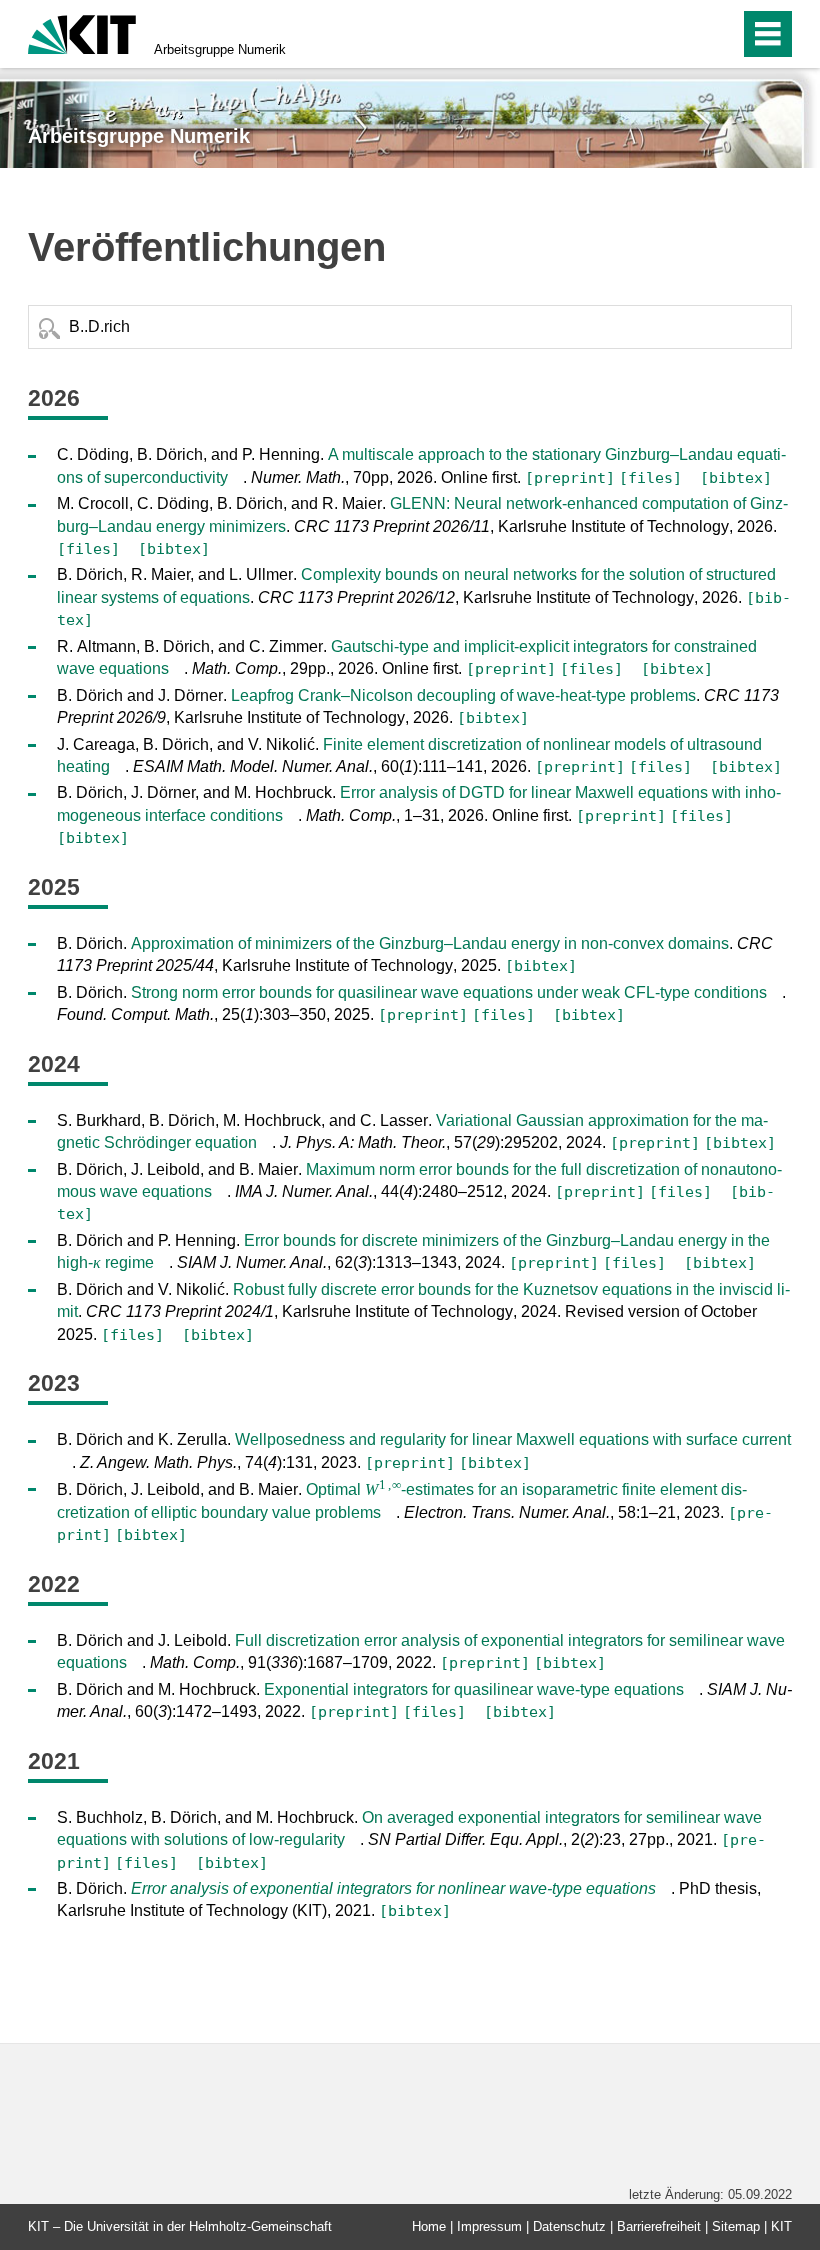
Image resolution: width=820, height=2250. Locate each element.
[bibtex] (736, 478)
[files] (650, 478)
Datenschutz (569, 2226)
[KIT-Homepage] (82, 32)
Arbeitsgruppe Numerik (220, 49)
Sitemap (736, 2226)
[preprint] (570, 478)
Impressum (489, 2226)
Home (429, 2226)
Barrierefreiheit (659, 2226)
